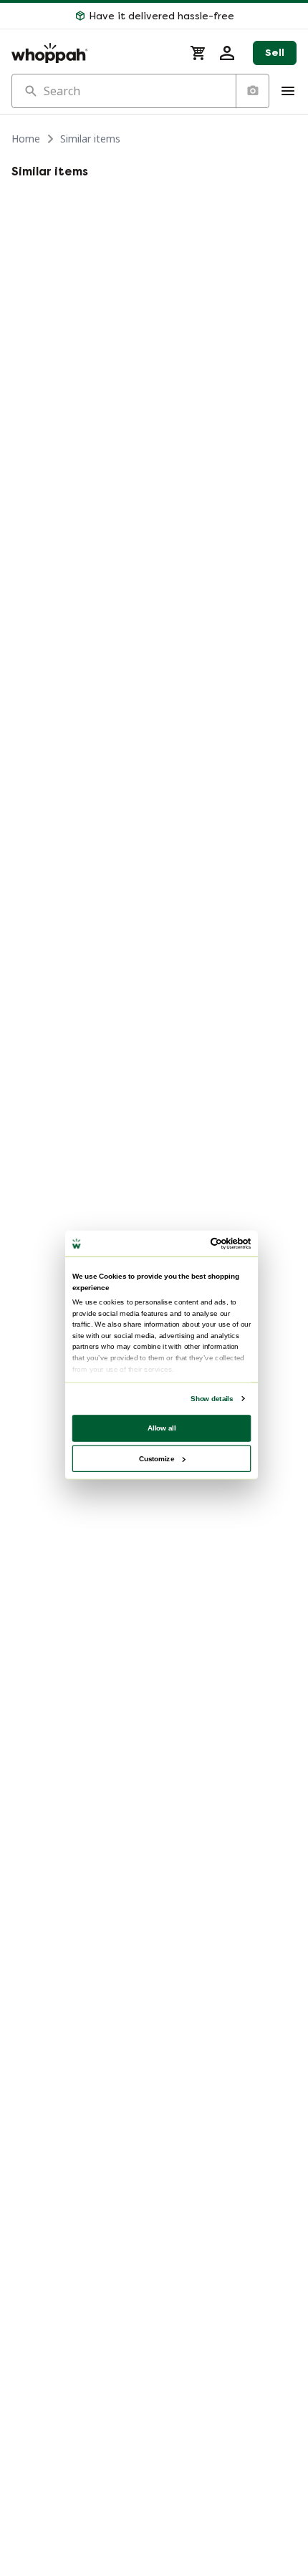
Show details (212, 1399)
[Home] (92, 53)
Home (26, 139)
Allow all (162, 1428)
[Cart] (198, 53)
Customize (157, 1458)
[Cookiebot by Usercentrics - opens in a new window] (211, 1244)
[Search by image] (252, 91)
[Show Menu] (288, 91)
